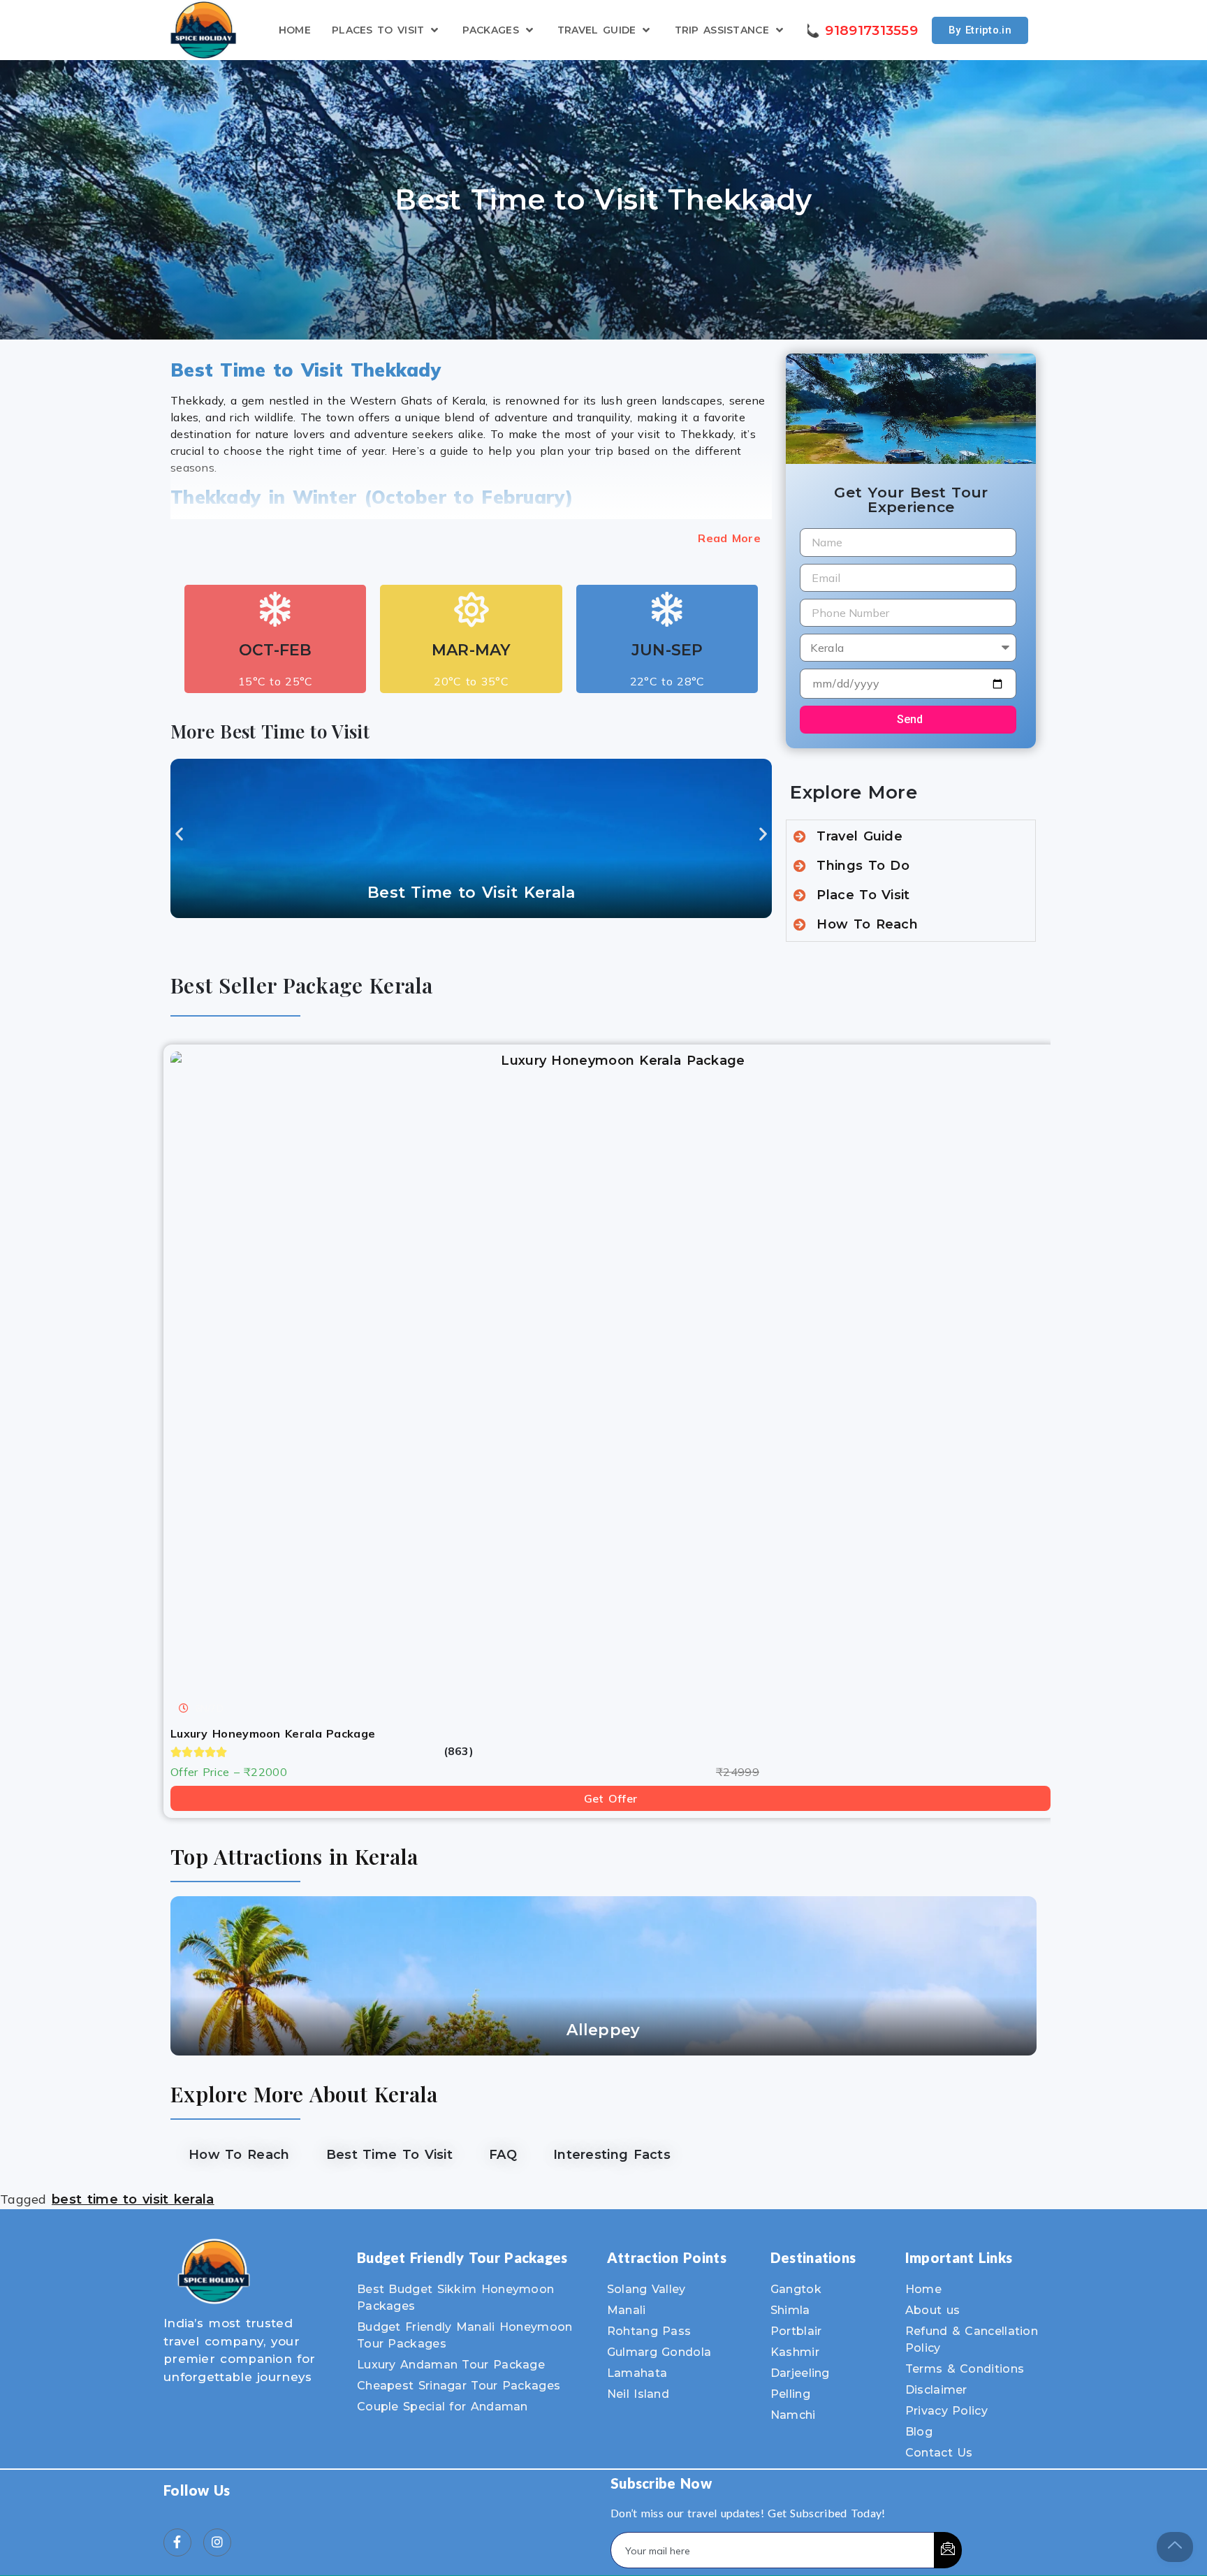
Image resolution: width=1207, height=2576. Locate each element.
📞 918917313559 (861, 30)
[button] (179, 834)
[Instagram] (217, 2542)
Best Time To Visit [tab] (389, 2155)
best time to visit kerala (133, 2199)
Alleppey (603, 2030)
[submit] (948, 2550)
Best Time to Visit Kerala (471, 893)
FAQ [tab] (503, 2155)
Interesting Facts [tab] (612, 2155)
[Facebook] (177, 2542)
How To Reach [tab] (239, 2155)
